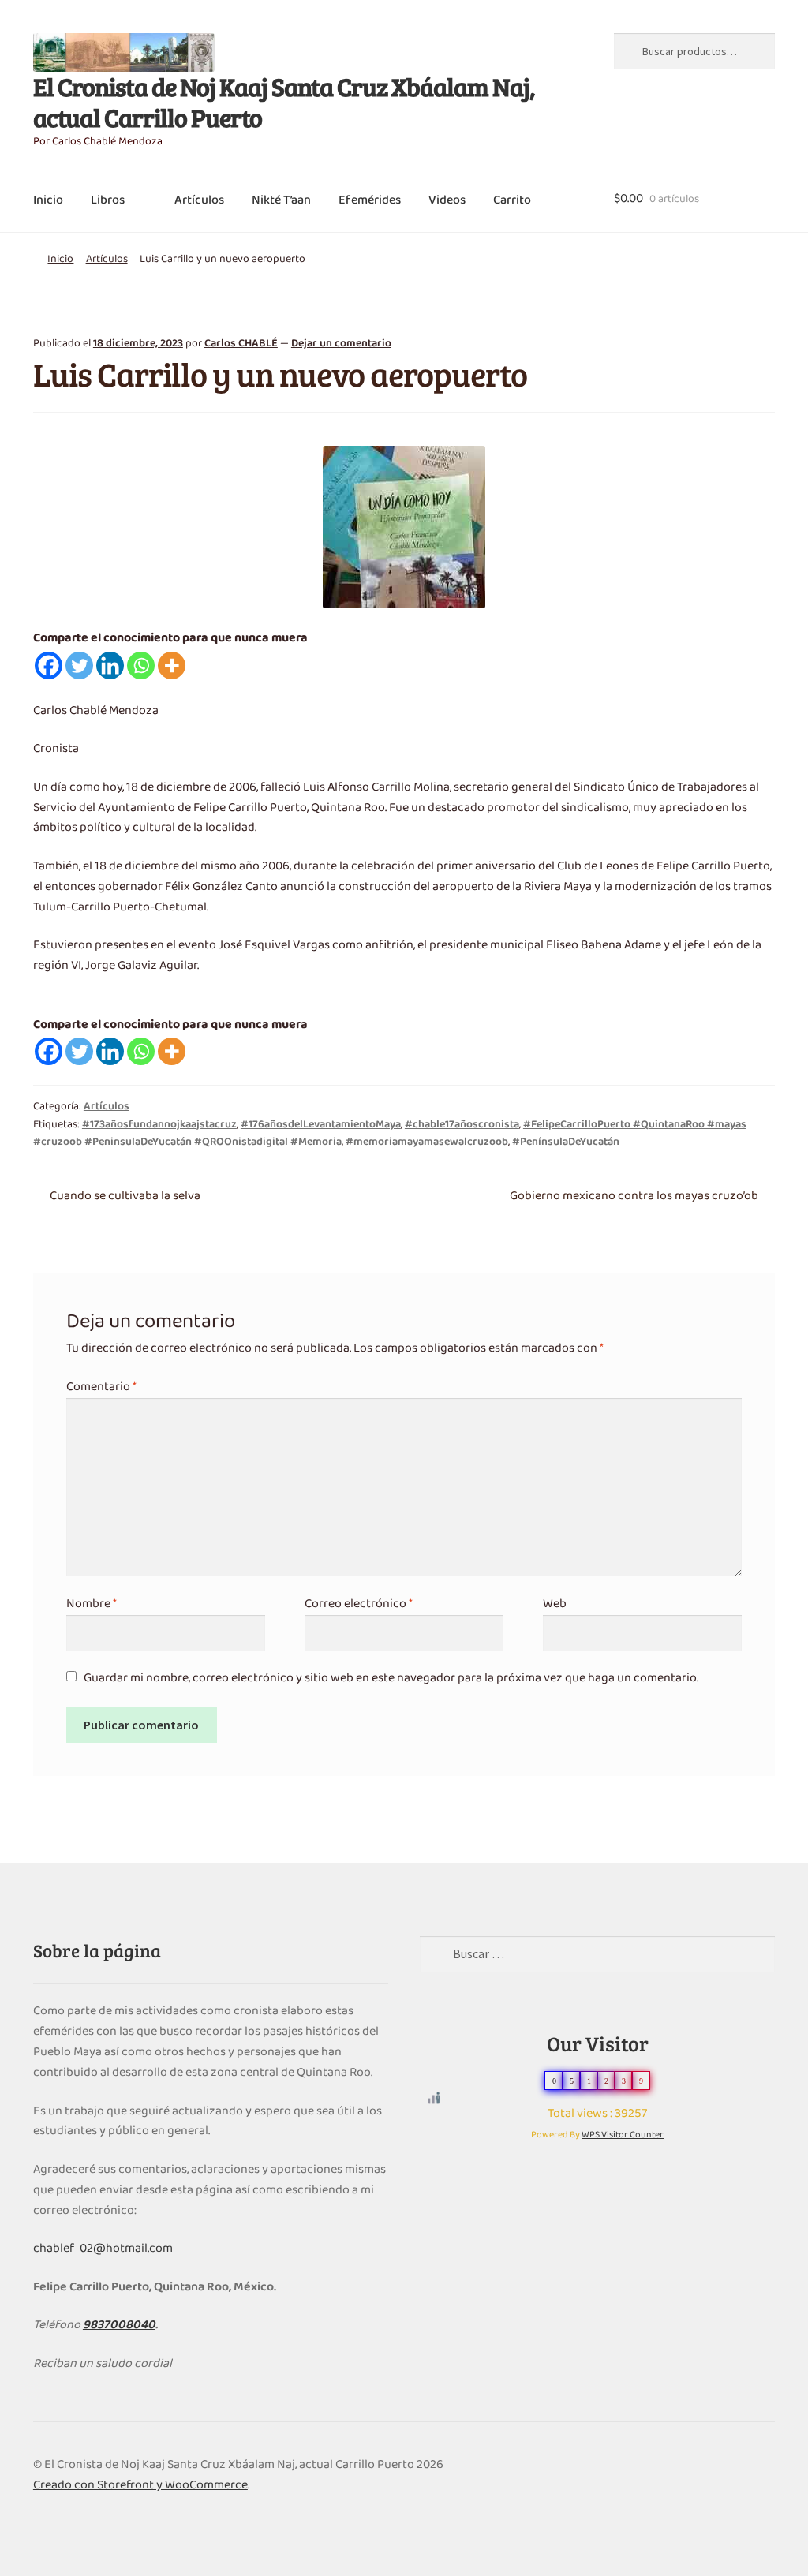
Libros (108, 200)
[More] (172, 665)
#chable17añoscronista (462, 1125)
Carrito (512, 200)
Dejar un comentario (341, 344)
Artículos (199, 200)
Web (555, 1604)
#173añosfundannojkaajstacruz (159, 1125)
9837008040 (119, 2325)
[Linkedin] (110, 665)
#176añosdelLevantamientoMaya (321, 1125)
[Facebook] (49, 665)
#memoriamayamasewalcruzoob (427, 1142)
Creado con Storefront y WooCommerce (140, 2485)
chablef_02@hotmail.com (103, 2249)
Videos (447, 200)
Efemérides (370, 200)
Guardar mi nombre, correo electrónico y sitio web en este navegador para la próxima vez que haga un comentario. (391, 1678)
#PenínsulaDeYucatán (566, 1142)
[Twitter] (79, 665)
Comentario (101, 1387)
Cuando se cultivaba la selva (125, 1196)
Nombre (92, 1604)
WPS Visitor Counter (623, 2135)
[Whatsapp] (141, 665)
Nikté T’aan (281, 200)
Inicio (48, 200)
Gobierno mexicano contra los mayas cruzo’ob (634, 1196)
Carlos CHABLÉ (241, 344)
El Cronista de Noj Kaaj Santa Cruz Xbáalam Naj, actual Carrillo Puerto (284, 102)
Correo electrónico (359, 1604)
